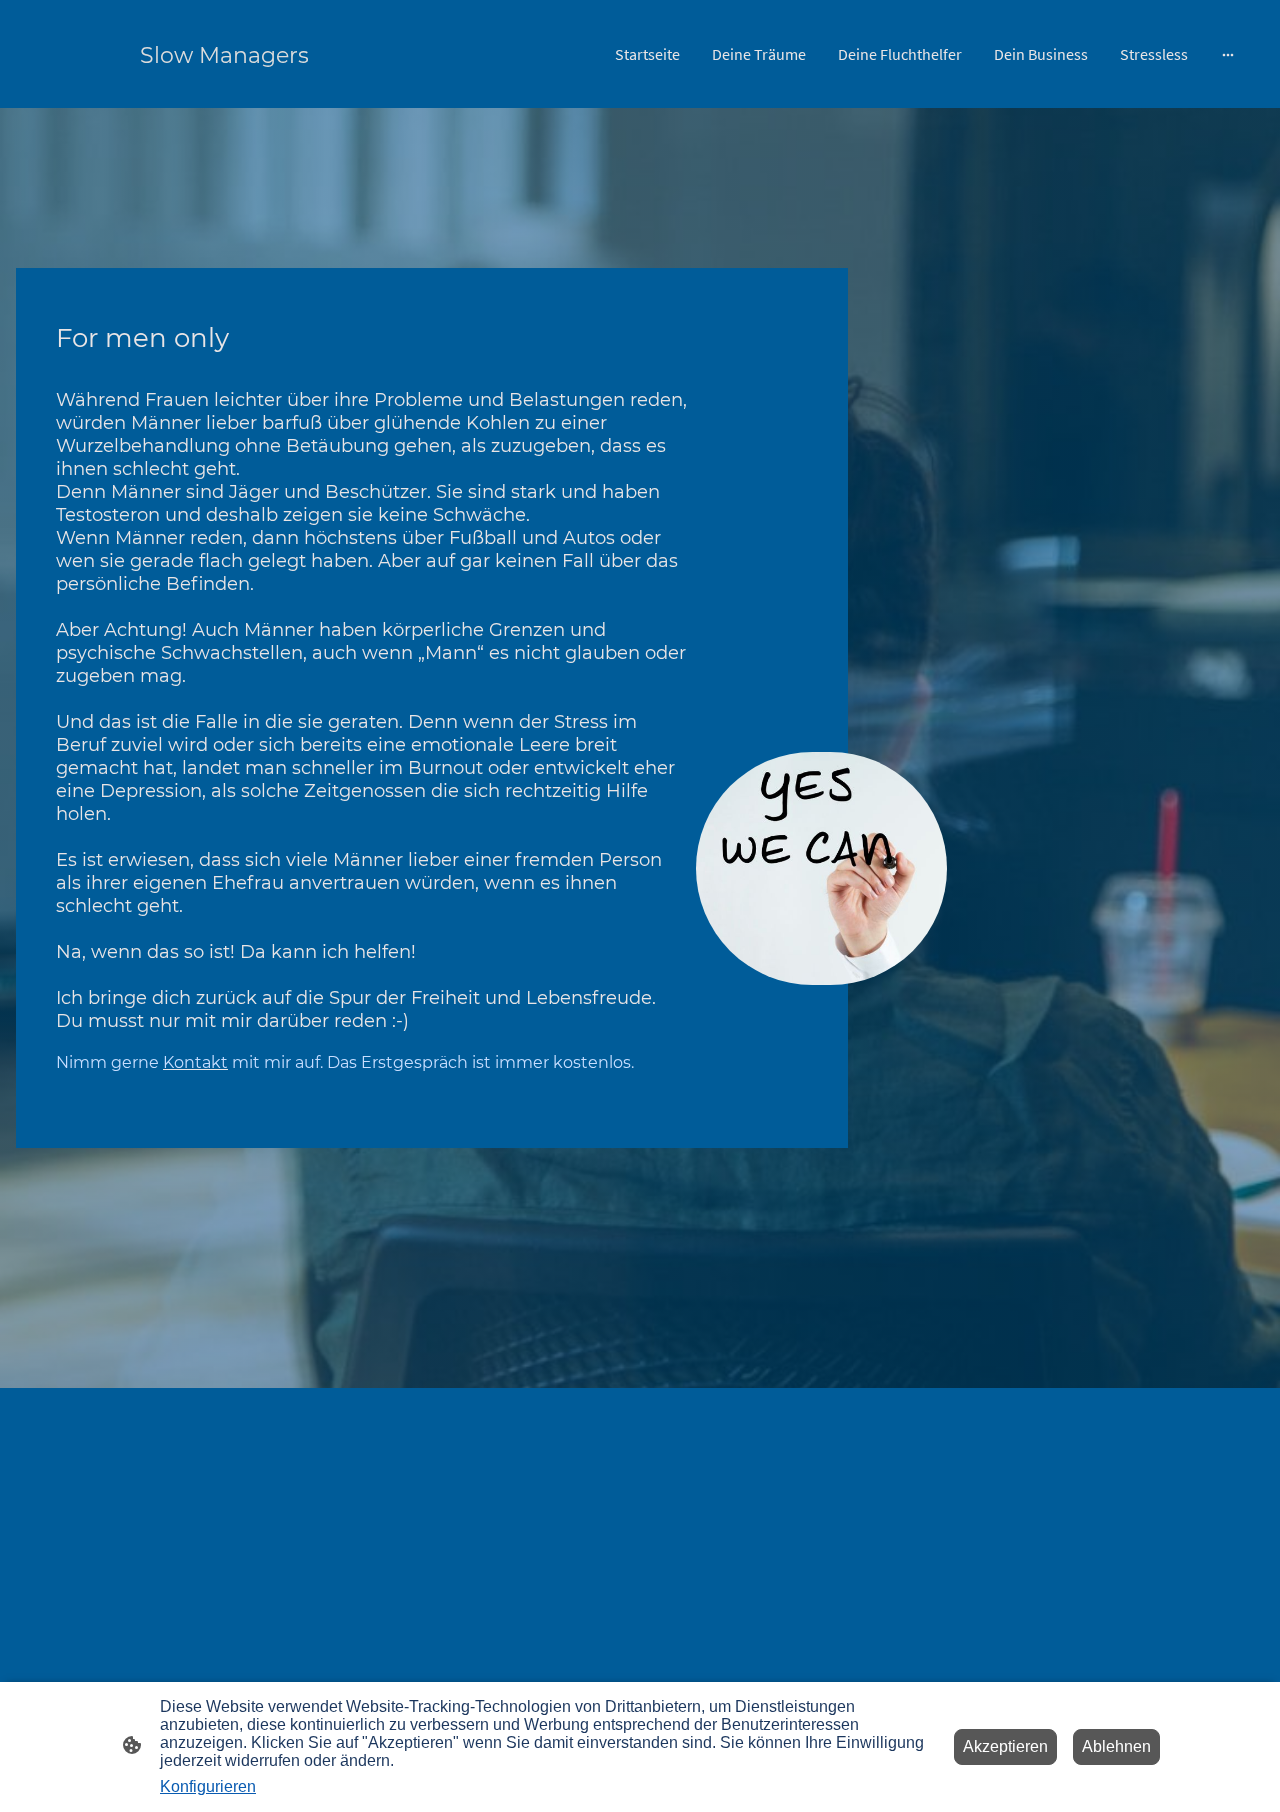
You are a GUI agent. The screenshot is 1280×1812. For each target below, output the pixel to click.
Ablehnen (1116, 1746)
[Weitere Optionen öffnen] (1228, 54)
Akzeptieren (1005, 1746)
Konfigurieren (208, 1786)
